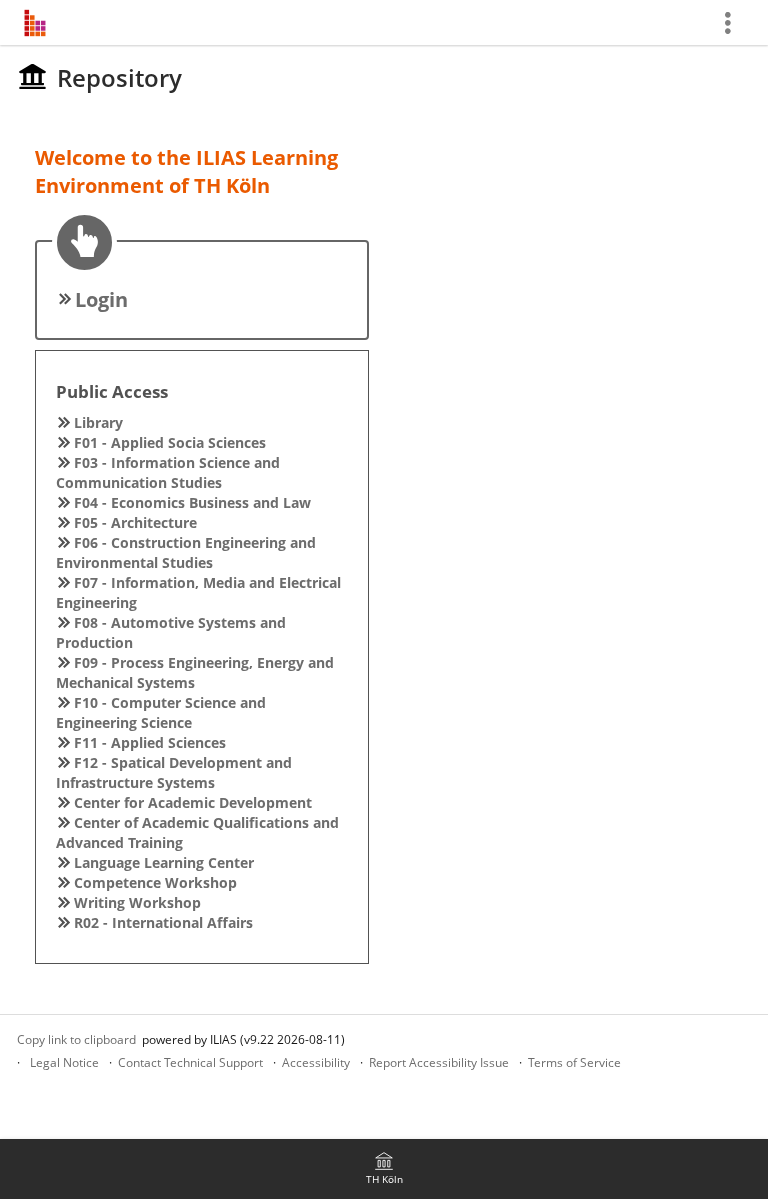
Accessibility (316, 1062)
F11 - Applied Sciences (150, 742)
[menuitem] (384, 1169)
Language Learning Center (164, 862)
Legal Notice (64, 1062)
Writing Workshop (137, 902)
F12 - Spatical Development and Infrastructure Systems (174, 772)
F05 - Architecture (135, 522)
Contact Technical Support (190, 1062)
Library (98, 422)
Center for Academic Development (193, 802)
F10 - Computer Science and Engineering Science (161, 712)
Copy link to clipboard (76, 1039)
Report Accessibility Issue (439, 1062)
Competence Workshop (155, 882)
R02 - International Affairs (163, 922)
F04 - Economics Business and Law (192, 502)
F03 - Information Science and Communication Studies (168, 472)
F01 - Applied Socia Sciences (170, 442)
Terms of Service (574, 1062)
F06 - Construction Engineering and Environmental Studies (186, 552)
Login (101, 299)
